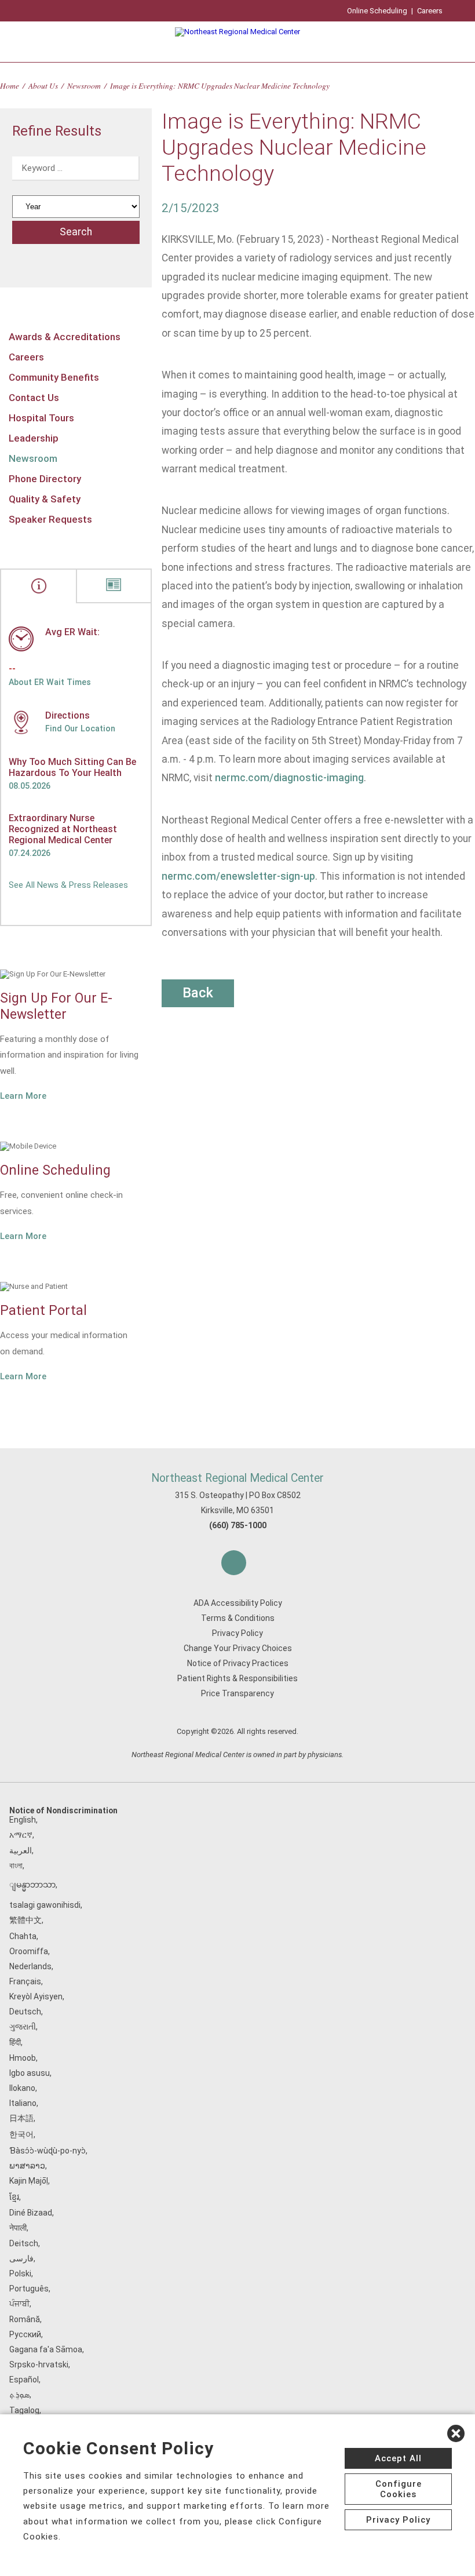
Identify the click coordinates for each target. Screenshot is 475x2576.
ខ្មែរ (14, 2197)
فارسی (21, 2258)
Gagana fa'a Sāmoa (46, 2349)
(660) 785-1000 (238, 1525)
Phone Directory (45, 479)
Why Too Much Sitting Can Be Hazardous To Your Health (72, 767)
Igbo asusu (30, 2073)
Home (10, 85)
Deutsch (25, 2012)
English (23, 1820)
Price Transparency (237, 1693)
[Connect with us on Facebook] (234, 1563)
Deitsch (24, 2243)
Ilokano (22, 2088)
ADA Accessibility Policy (238, 1603)
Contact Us (34, 398)
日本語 (21, 2118)
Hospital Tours (41, 418)
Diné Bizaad (31, 2213)
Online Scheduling (377, 11)
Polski (20, 2273)
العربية (21, 1850)
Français (25, 1981)
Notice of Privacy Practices (238, 1663)
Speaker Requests (50, 519)
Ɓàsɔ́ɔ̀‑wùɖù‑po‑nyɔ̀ (47, 2151)
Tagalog (24, 2410)
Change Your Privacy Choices (238, 1648)
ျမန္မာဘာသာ (32, 1885)
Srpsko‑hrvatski (39, 2364)
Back (198, 993)
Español (24, 2380)
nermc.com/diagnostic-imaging (289, 778)
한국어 (21, 2134)
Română (25, 2319)
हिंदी (15, 2042)
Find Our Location (80, 728)
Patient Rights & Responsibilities (237, 1678)
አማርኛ (21, 1835)
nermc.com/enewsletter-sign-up (238, 876)
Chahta (23, 1936)
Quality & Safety (45, 499)
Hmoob (23, 2058)
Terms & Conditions (238, 1618)
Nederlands (30, 1966)
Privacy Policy (237, 1633)
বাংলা (16, 1865)
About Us (43, 85)
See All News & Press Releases (68, 885)
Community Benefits (54, 377)
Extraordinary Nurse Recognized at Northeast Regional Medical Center (63, 829)
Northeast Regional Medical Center (237, 1478)
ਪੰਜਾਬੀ (19, 2304)
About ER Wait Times (50, 682)
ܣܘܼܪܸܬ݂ (19, 2395)
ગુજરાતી (23, 2027)
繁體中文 (25, 1920)
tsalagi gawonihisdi (45, 1905)
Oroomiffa (29, 1951)
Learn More (23, 1096)
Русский (25, 2334)
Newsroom (84, 85)
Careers (430, 11)
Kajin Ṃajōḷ (29, 2181)
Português (29, 2289)
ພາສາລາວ (27, 2166)
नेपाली (18, 2228)
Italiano (23, 2103)
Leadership (34, 438)
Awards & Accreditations (65, 337)
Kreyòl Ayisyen (36, 1996)
